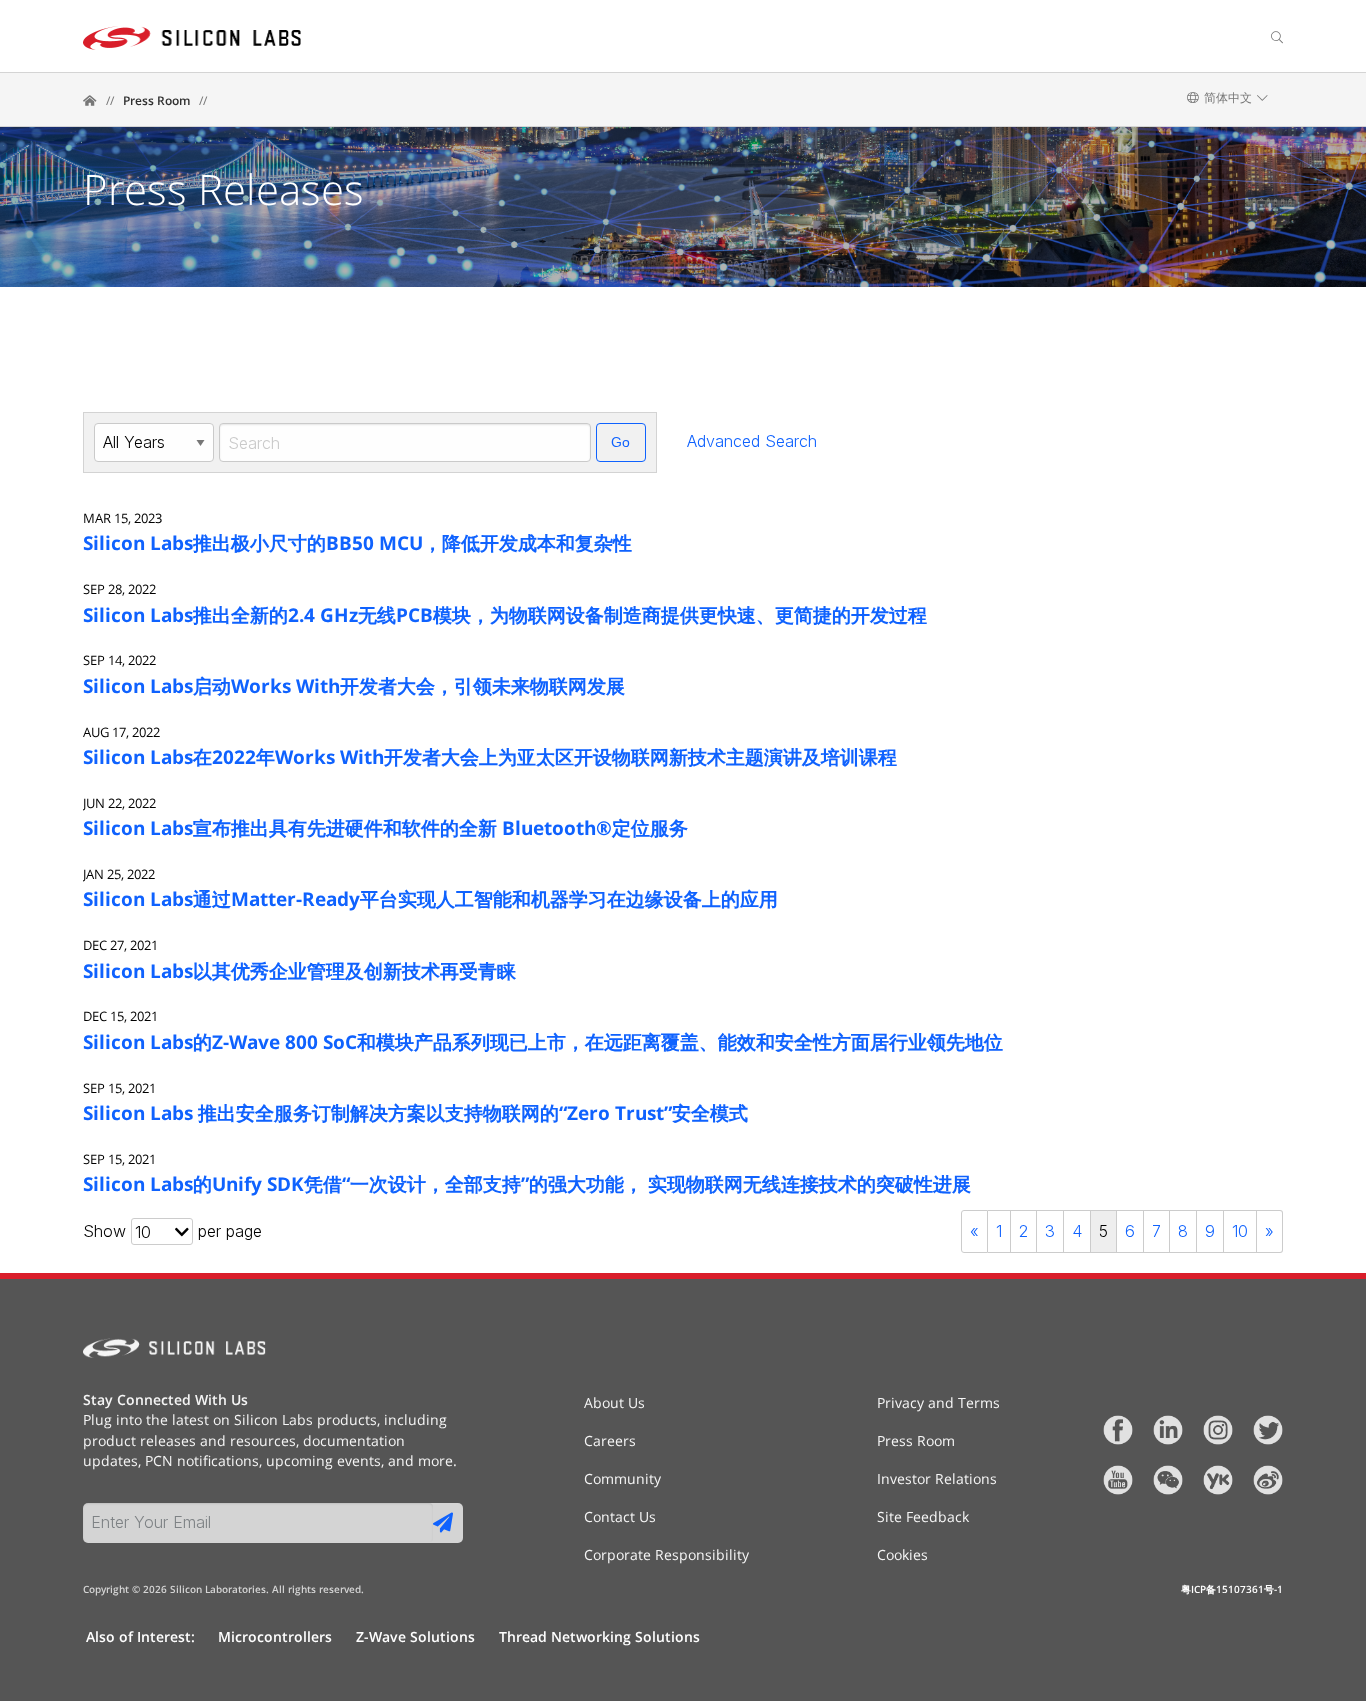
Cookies (902, 1555)
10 (1240, 1231)
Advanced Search (752, 441)
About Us (614, 1403)
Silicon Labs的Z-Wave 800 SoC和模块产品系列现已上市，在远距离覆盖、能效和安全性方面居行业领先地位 (543, 1041)
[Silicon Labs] (90, 101)
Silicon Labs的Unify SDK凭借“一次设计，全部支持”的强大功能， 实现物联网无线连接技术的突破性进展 (527, 1183)
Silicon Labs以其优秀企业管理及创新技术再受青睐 (299, 970)
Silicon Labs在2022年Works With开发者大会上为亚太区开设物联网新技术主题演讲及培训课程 (490, 756)
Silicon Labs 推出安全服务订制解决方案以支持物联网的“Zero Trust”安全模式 (415, 1112)
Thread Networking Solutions (599, 1636)
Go (620, 442)
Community (622, 1479)
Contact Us (620, 1517)
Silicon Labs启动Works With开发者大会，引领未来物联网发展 (354, 685)
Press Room (156, 100)
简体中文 (1228, 98)
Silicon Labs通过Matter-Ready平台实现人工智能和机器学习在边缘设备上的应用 (430, 898)
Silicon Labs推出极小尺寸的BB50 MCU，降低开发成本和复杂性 (357, 542)
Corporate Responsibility (666, 1555)
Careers (610, 1441)
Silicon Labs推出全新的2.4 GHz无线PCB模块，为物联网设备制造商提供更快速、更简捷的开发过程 (505, 614)
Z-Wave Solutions (415, 1636)
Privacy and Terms (938, 1403)
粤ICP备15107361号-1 (1232, 1589)
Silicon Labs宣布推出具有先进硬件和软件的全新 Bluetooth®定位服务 (385, 827)
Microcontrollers (275, 1636)
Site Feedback (923, 1517)
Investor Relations (937, 1479)
